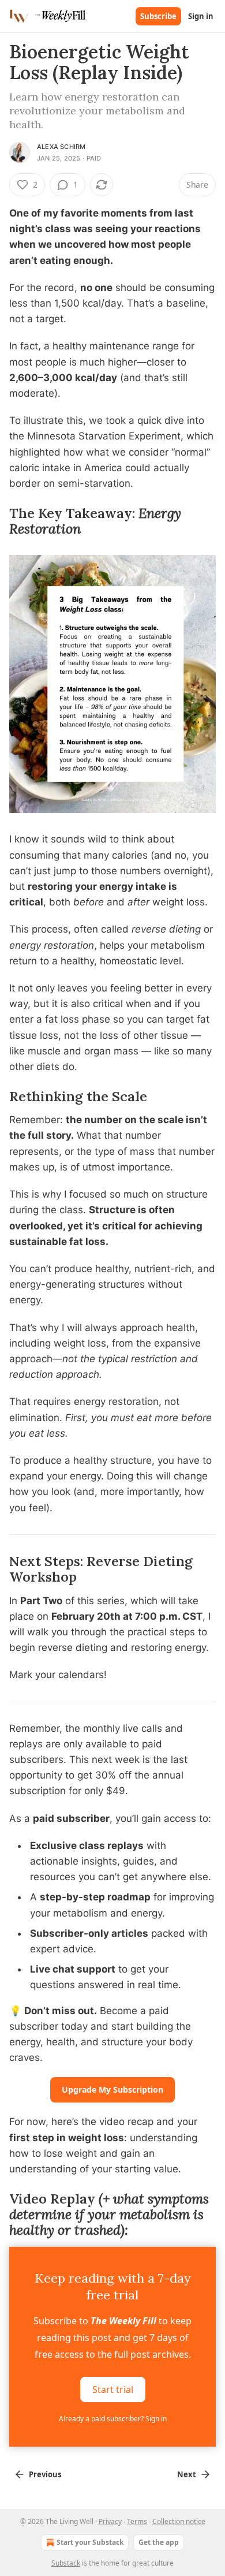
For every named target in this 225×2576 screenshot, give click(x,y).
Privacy (110, 2521)
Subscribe (158, 16)
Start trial (113, 2389)
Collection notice (179, 2521)
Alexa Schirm (61, 147)
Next (187, 2474)
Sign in (201, 16)
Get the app (159, 2542)
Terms (137, 2521)
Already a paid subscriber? (113, 2419)
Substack (66, 2563)
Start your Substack (90, 2542)
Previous (45, 2474)
